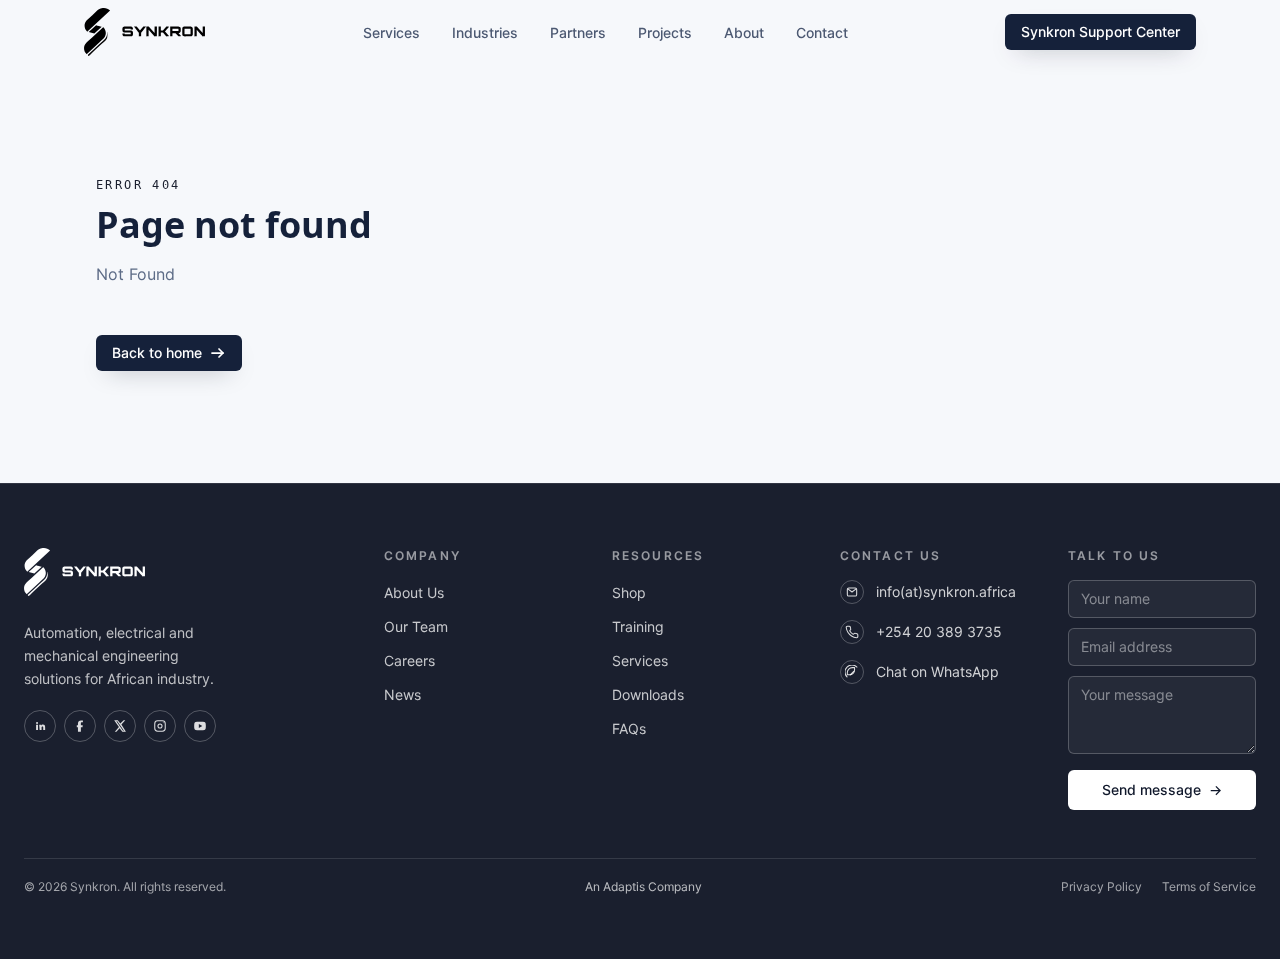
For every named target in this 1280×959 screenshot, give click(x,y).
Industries (485, 32)
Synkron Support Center (1100, 31)
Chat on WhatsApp (937, 671)
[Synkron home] (144, 32)
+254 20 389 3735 (939, 631)
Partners (578, 32)
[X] (120, 726)
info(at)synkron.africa (946, 591)
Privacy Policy (1101, 886)
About (744, 32)
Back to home (157, 352)
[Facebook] (80, 726)
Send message (1162, 789)
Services (391, 32)
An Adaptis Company (643, 886)
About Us (414, 592)
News (402, 694)
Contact (822, 32)
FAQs (629, 728)
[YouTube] (200, 726)
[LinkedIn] (40, 726)
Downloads (648, 694)
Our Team (416, 626)
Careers (409, 660)
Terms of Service (1209, 886)
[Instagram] (160, 726)
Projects (665, 32)
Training (638, 626)
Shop (629, 592)
